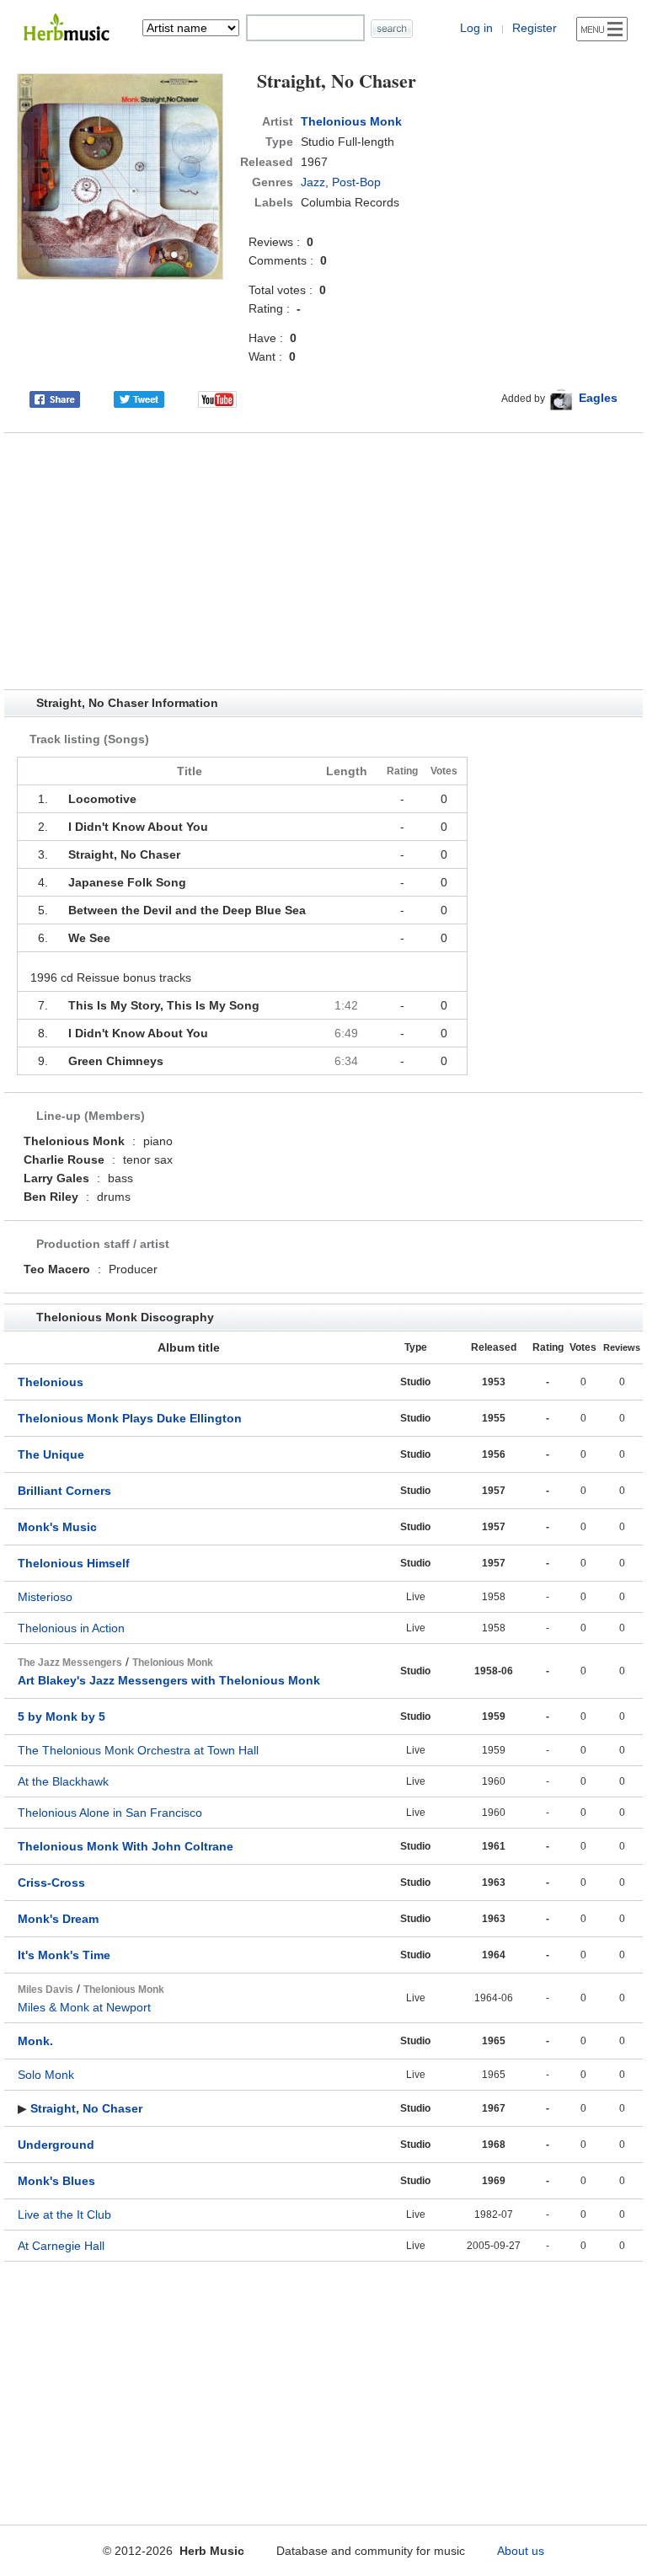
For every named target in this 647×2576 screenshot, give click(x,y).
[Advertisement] (323, 561)
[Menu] (602, 29)
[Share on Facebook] (55, 398)
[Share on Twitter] (139, 398)
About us (521, 2551)
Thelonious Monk (351, 121)
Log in (476, 28)
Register (535, 28)
